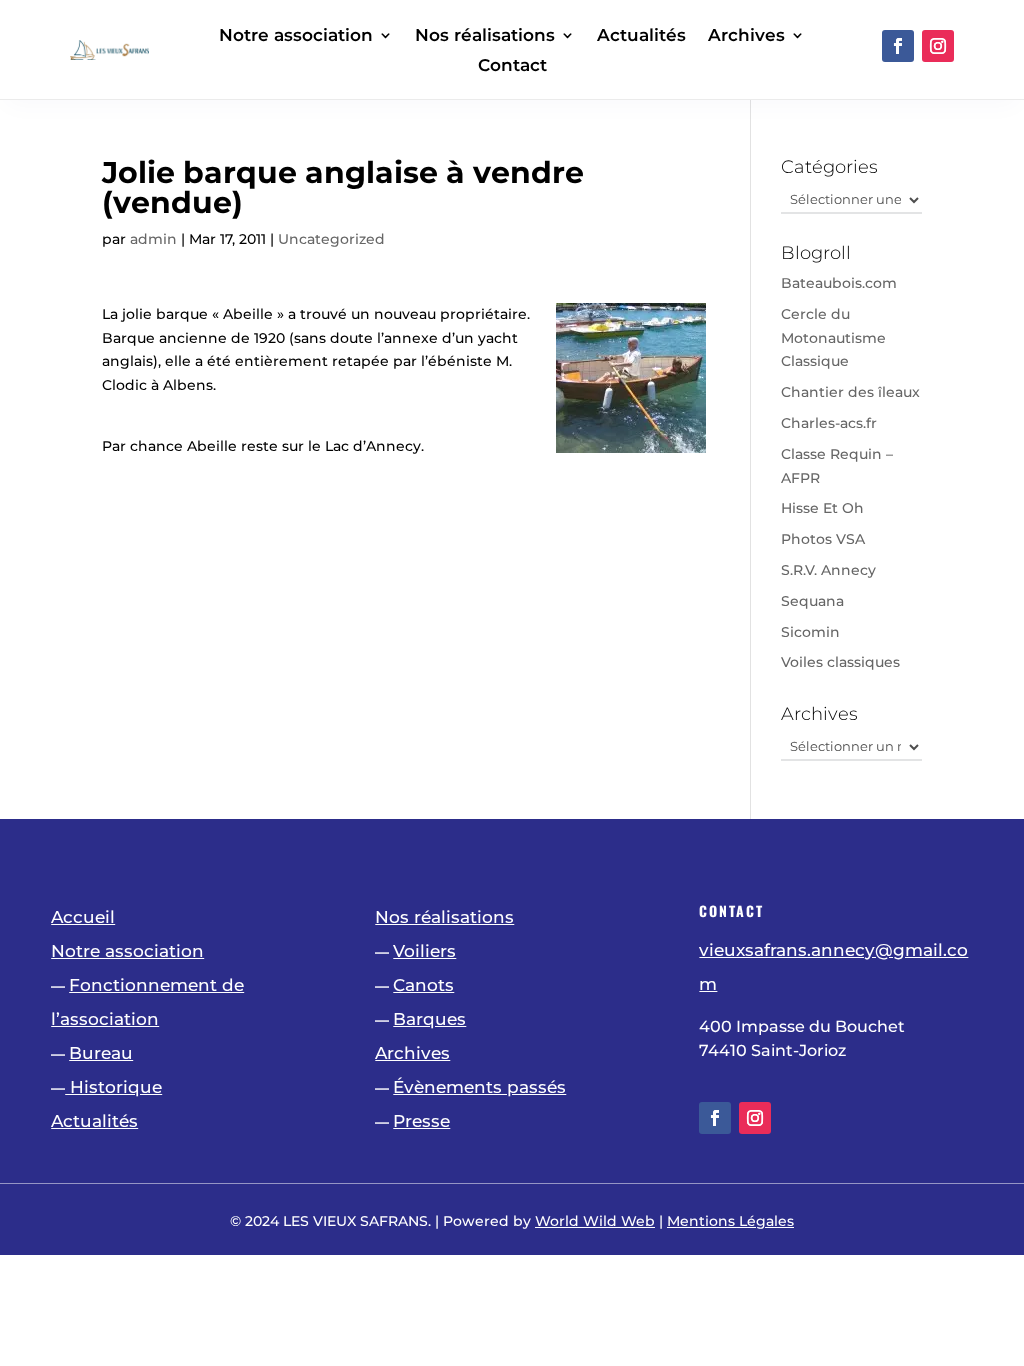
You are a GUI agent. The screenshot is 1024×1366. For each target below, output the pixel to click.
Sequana (812, 601)
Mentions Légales (730, 1221)
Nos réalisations (485, 36)
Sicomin (810, 632)
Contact (512, 66)
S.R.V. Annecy (828, 570)
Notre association (296, 36)
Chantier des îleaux (850, 392)
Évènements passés (479, 1087)
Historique (113, 1087)
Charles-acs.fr (829, 423)
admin (153, 239)
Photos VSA (823, 539)
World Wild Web (595, 1221)
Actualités (641, 36)
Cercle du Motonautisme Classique (833, 338)
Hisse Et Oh (822, 508)
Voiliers (424, 951)
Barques (429, 1019)
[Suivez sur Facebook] (898, 46)
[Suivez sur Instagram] (938, 46)
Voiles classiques (840, 662)
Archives (746, 36)
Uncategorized (331, 239)
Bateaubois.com (839, 283)
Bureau (101, 1053)
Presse (421, 1121)
